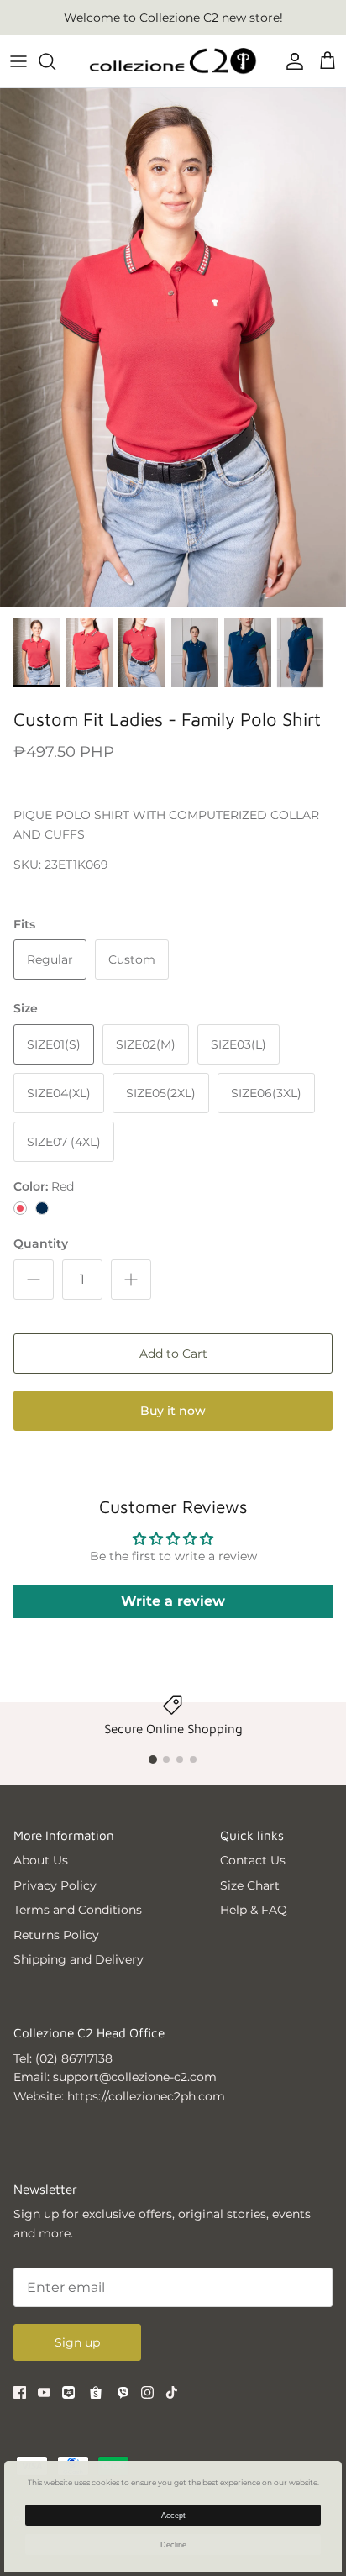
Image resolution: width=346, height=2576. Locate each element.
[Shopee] (96, 2393)
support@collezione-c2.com (135, 2077)
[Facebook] (20, 2392)
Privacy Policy (55, 1885)
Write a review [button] (173, 1601)
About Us (41, 1860)
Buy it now (173, 1411)
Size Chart (250, 1885)
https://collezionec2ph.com (146, 2096)
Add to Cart (173, 1354)
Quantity (41, 1243)
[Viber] (123, 2392)
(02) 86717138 (74, 2058)
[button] (153, 1759)
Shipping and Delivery (79, 1959)
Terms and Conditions (78, 1910)
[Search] (55, 61)
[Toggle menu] (18, 61)
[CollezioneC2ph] (173, 61)
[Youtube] (44, 2392)
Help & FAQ (254, 1910)
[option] (173, 348)
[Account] (291, 61)
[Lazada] (68, 2392)
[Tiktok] (172, 2392)
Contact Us (253, 1860)
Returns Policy (56, 1935)
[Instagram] (147, 2392)
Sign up (77, 2342)
